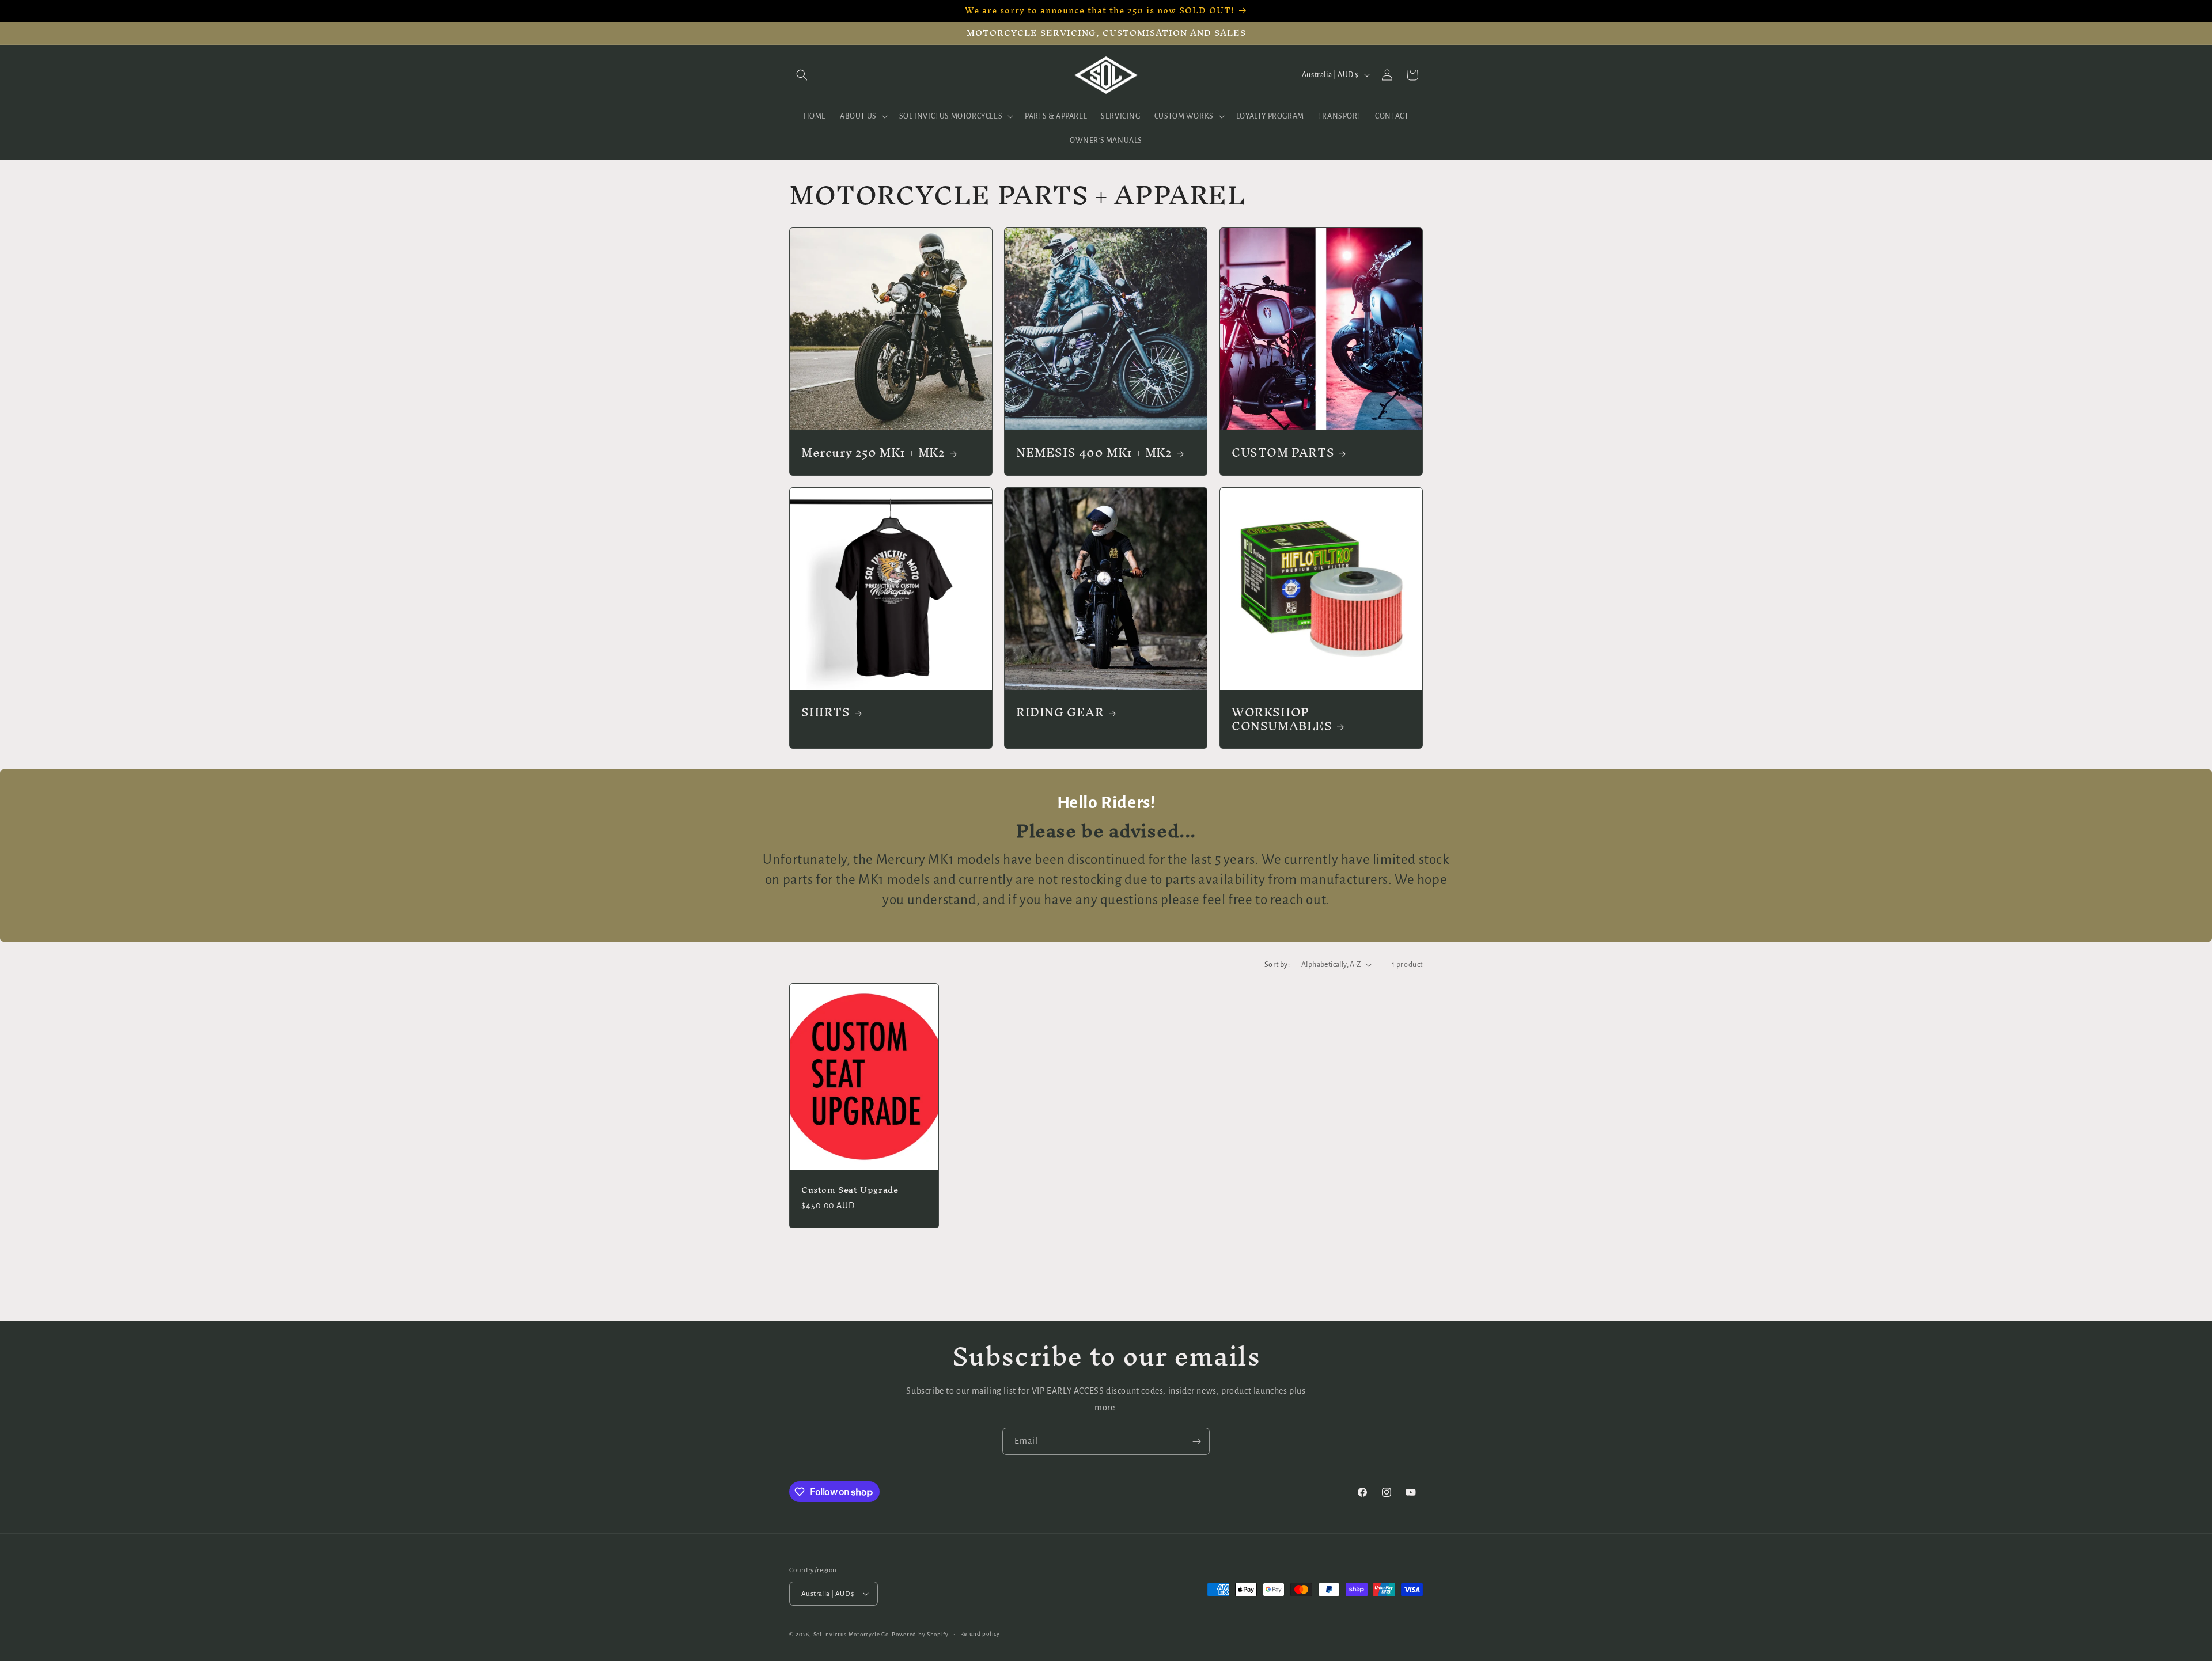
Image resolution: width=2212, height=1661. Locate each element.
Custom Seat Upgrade (850, 1190)
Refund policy (980, 1634)
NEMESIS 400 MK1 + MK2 (1094, 453)
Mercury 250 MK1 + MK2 (873, 453)
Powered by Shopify (920, 1634)
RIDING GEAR (1060, 712)
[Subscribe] (1196, 1441)
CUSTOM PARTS (1283, 453)
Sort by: (1277, 965)
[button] (802, 75)
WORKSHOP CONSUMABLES (1282, 719)
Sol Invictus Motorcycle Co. (852, 1634)
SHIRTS (826, 712)
